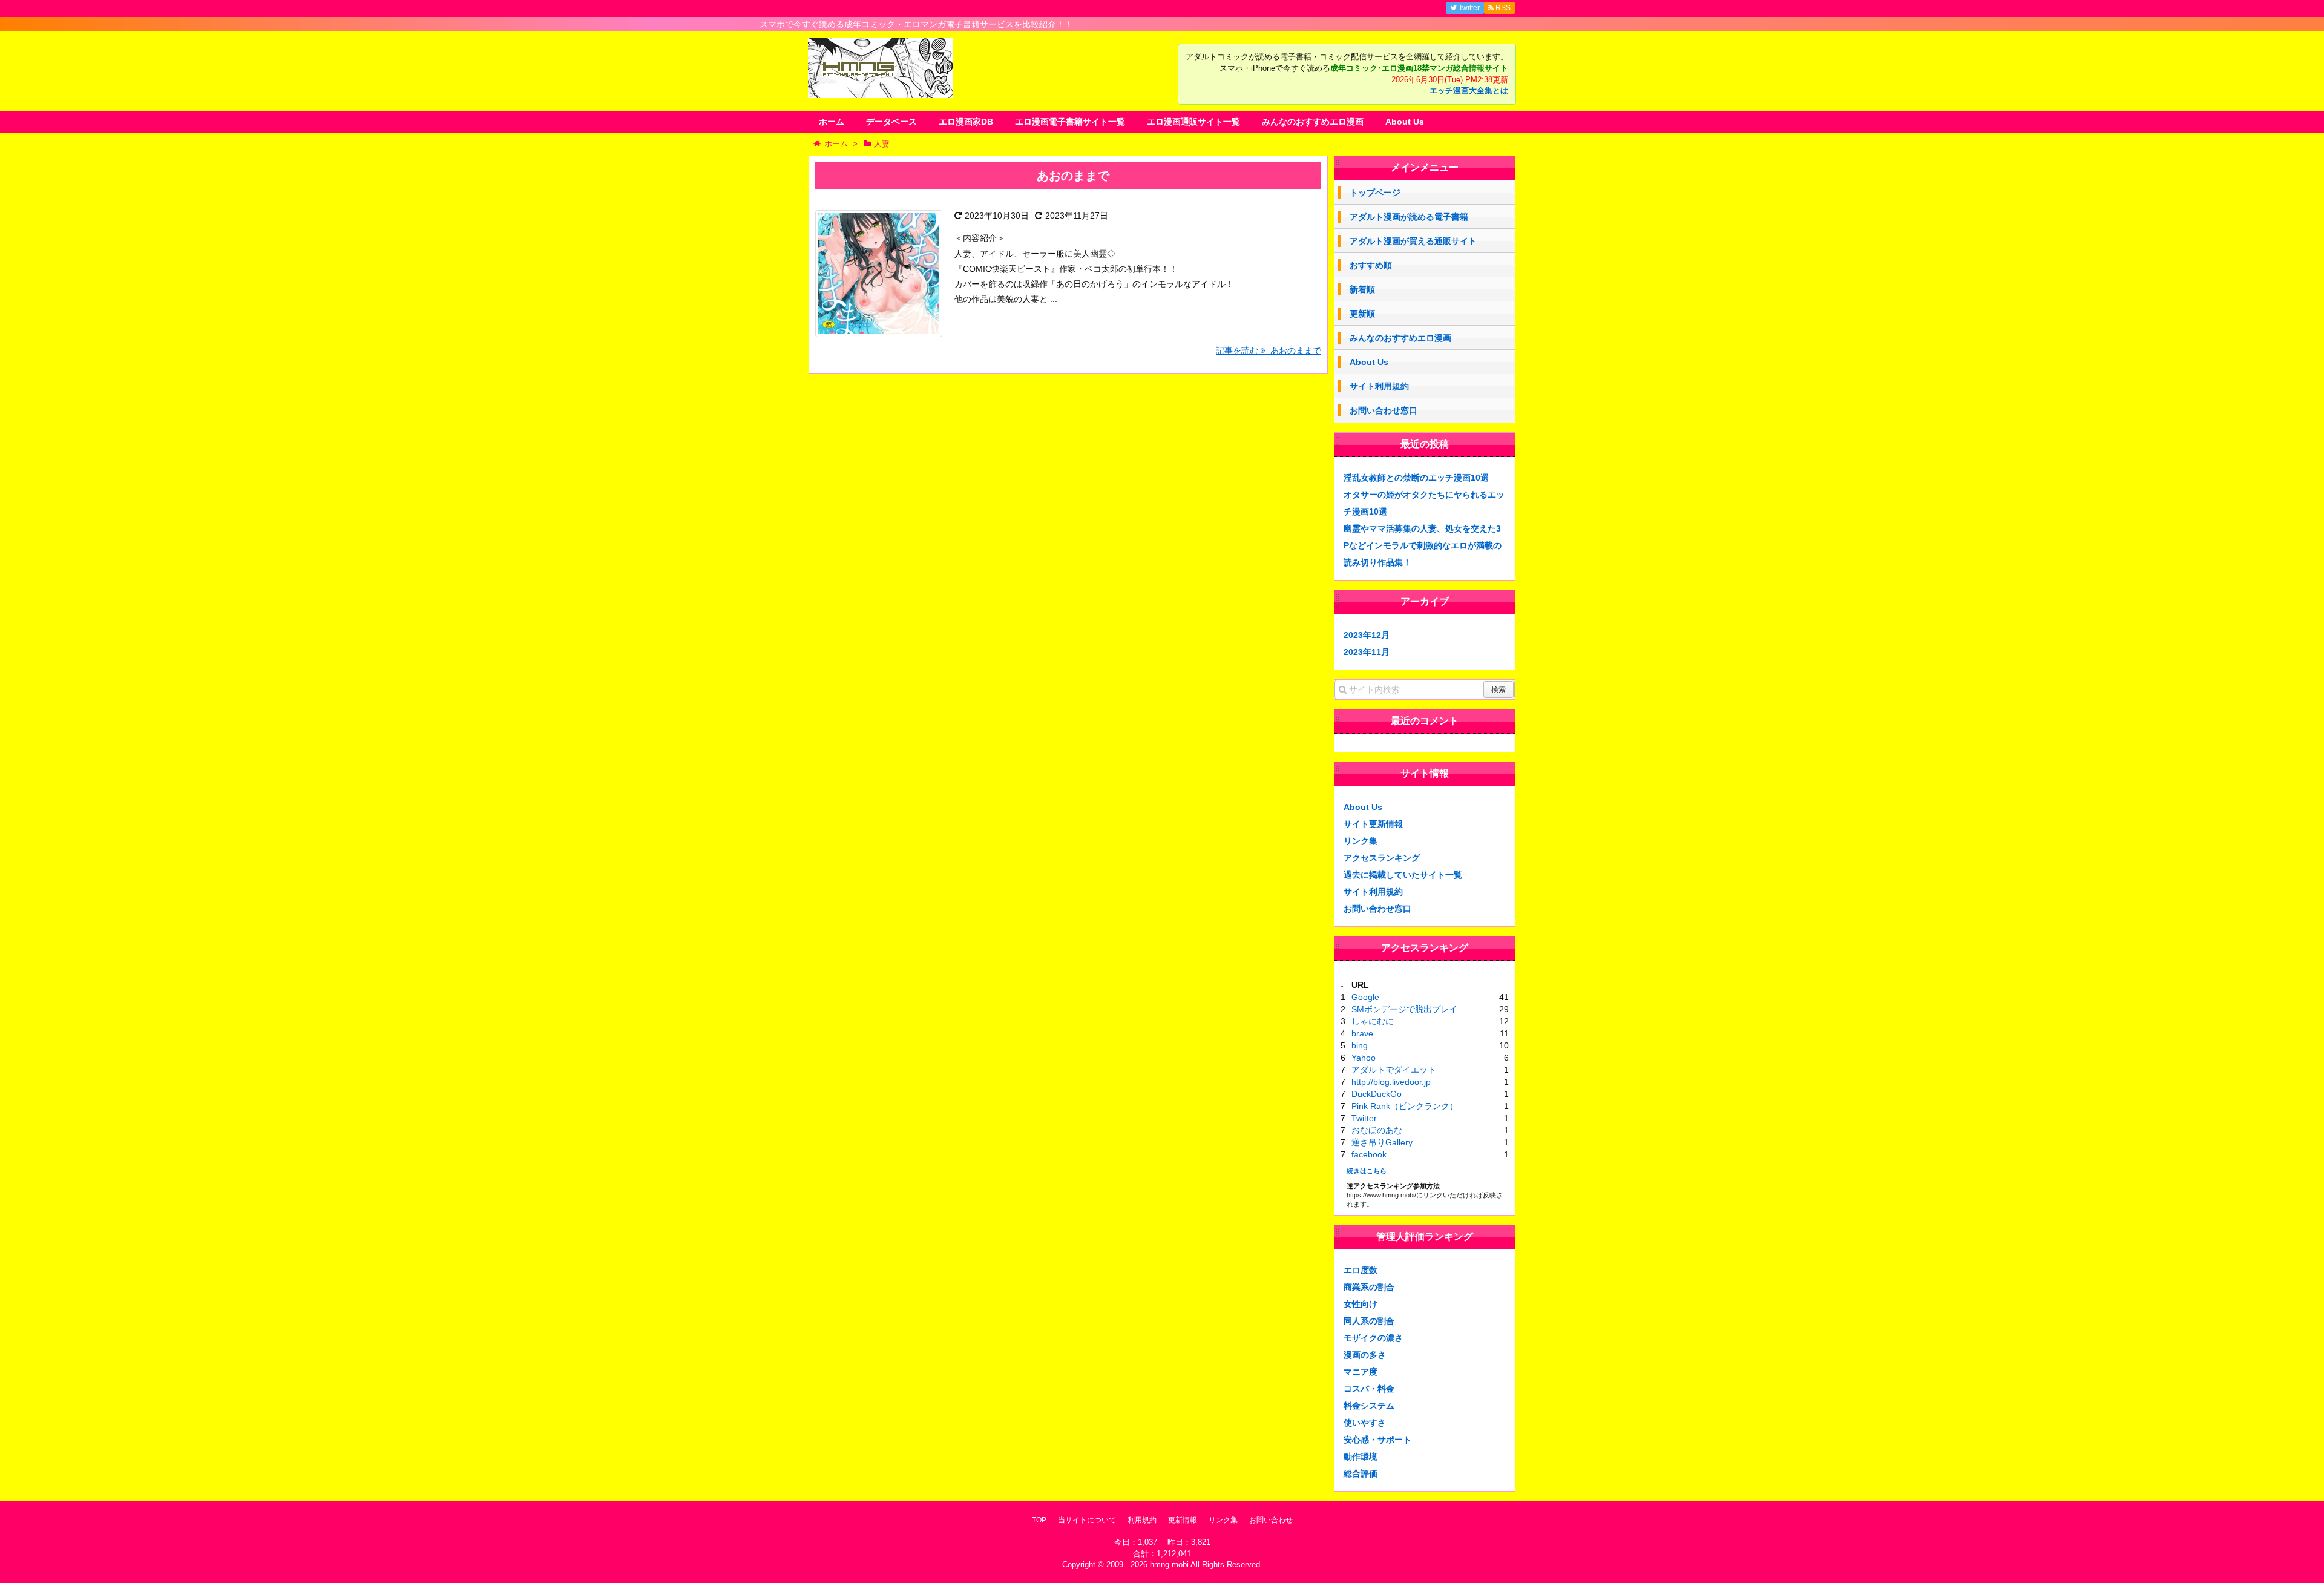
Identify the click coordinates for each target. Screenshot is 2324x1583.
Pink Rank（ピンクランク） (1405, 1106)
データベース (891, 122)
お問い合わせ (1271, 1520)
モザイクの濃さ (1373, 1338)
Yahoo (1364, 1058)
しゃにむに (1373, 1021)
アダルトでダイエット (1394, 1070)
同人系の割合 (1369, 1321)
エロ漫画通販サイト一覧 (1193, 122)
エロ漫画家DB (966, 122)
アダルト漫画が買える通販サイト (1413, 241)
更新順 (1362, 314)
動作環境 (1361, 1456)
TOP (1039, 1520)
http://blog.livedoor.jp (1391, 1082)
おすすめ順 (1371, 265)
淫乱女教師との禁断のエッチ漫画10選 (1416, 478)
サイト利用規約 (1379, 386)
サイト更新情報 (1373, 824)
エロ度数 (1361, 1270)
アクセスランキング (1382, 858)
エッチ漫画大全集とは (1469, 91)
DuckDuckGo (1377, 1094)
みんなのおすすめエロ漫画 (1313, 122)
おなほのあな (1377, 1130)
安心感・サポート (1377, 1440)
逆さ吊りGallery (1382, 1142)
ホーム (832, 122)
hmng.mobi (1169, 1565)
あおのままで (1073, 176)
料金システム (1369, 1406)
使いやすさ (1365, 1423)
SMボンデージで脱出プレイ (1404, 1009)
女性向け (1361, 1304)
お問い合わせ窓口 (1384, 410)
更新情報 (1183, 1520)
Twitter (1364, 1118)
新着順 (1362, 289)
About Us (1405, 122)
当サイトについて (1087, 1520)
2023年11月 (1367, 652)
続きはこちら (1367, 1171)
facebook (1369, 1154)
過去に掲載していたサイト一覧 (1403, 875)
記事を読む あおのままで (1269, 350)
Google (1365, 997)
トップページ (1375, 193)
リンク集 (1361, 841)
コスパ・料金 (1369, 1389)
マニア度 (1361, 1372)
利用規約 (1142, 1520)
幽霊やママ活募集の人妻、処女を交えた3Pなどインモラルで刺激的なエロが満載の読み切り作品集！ (1423, 545)
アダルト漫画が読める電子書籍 (1409, 217)
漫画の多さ (1365, 1355)
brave (1362, 1033)
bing (1360, 1045)
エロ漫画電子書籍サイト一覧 (1070, 122)
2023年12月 (1367, 635)
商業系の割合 (1369, 1287)
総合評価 (1361, 1473)
